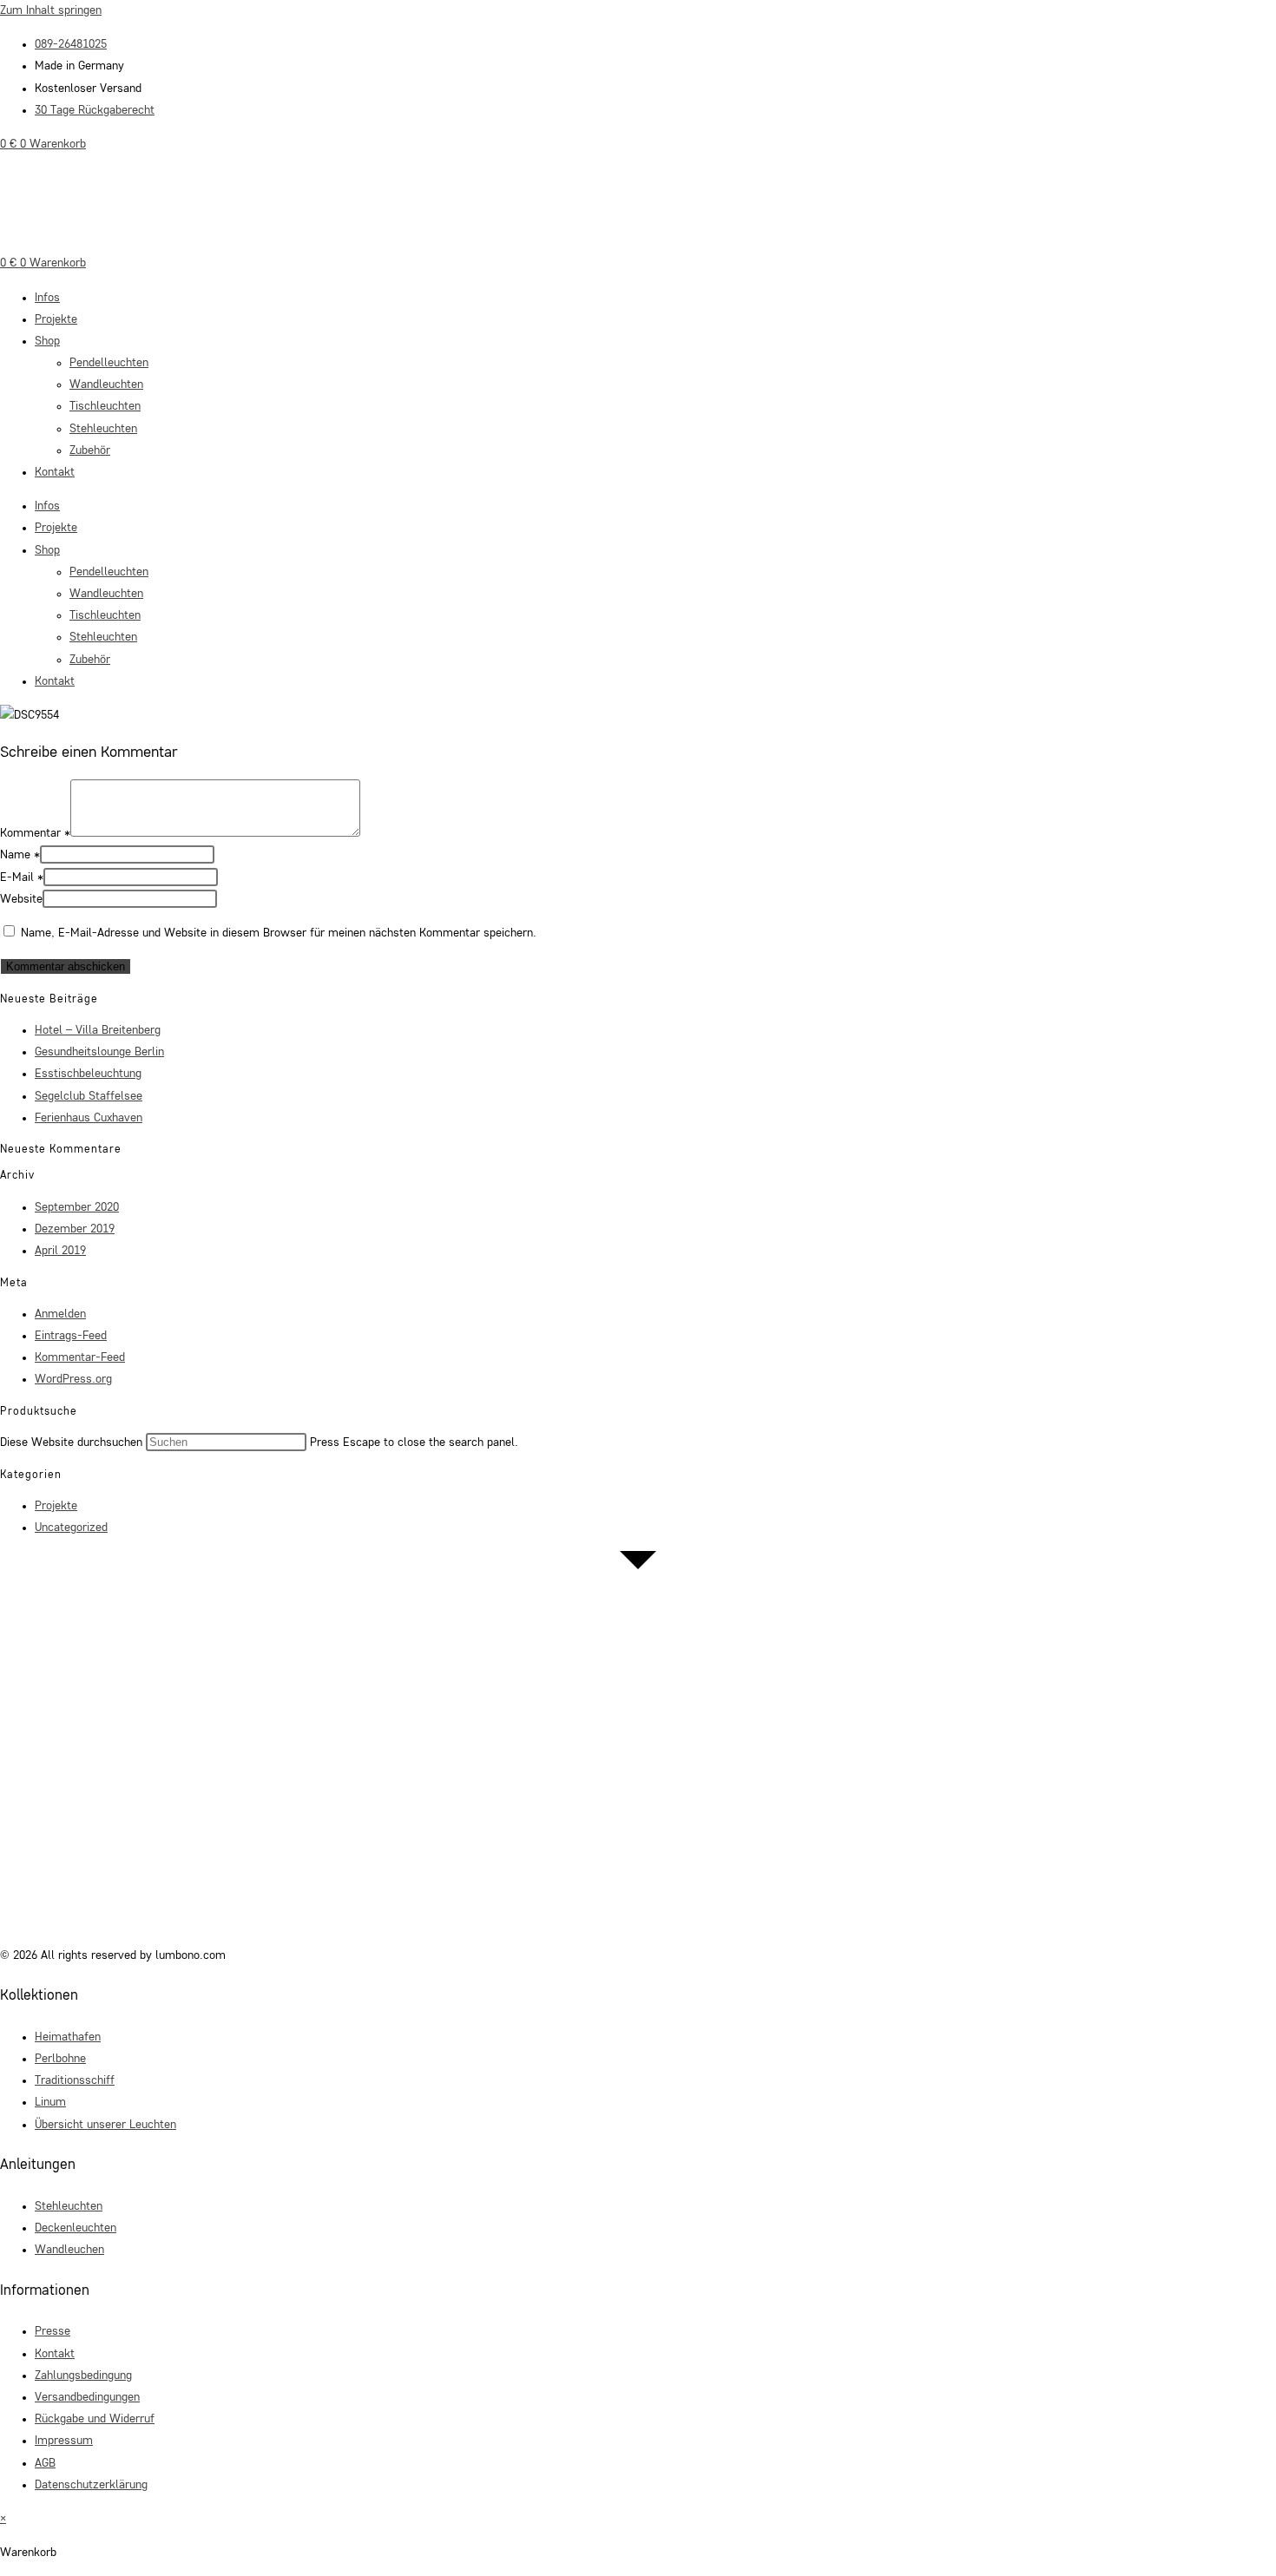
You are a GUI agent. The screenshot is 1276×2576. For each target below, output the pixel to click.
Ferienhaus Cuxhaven (89, 1118)
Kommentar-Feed (80, 1357)
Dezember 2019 (75, 1229)
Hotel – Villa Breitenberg (98, 1030)
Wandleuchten (106, 384)
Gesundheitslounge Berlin (99, 1052)
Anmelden (60, 1314)
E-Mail (22, 877)
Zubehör (90, 450)
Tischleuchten (105, 406)
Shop (47, 341)
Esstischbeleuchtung (88, 1074)
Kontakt (55, 472)
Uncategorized (71, 1528)
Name (20, 855)
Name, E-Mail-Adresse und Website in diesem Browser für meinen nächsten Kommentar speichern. (279, 933)
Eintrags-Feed (71, 1336)
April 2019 (60, 1251)
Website (21, 899)
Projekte (56, 319)
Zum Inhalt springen (51, 10)
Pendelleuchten (109, 363)
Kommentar (35, 833)
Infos (47, 298)
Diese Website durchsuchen (73, 1442)
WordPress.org (73, 1379)
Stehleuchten (103, 429)
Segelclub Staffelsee (89, 1096)
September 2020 (77, 1207)
